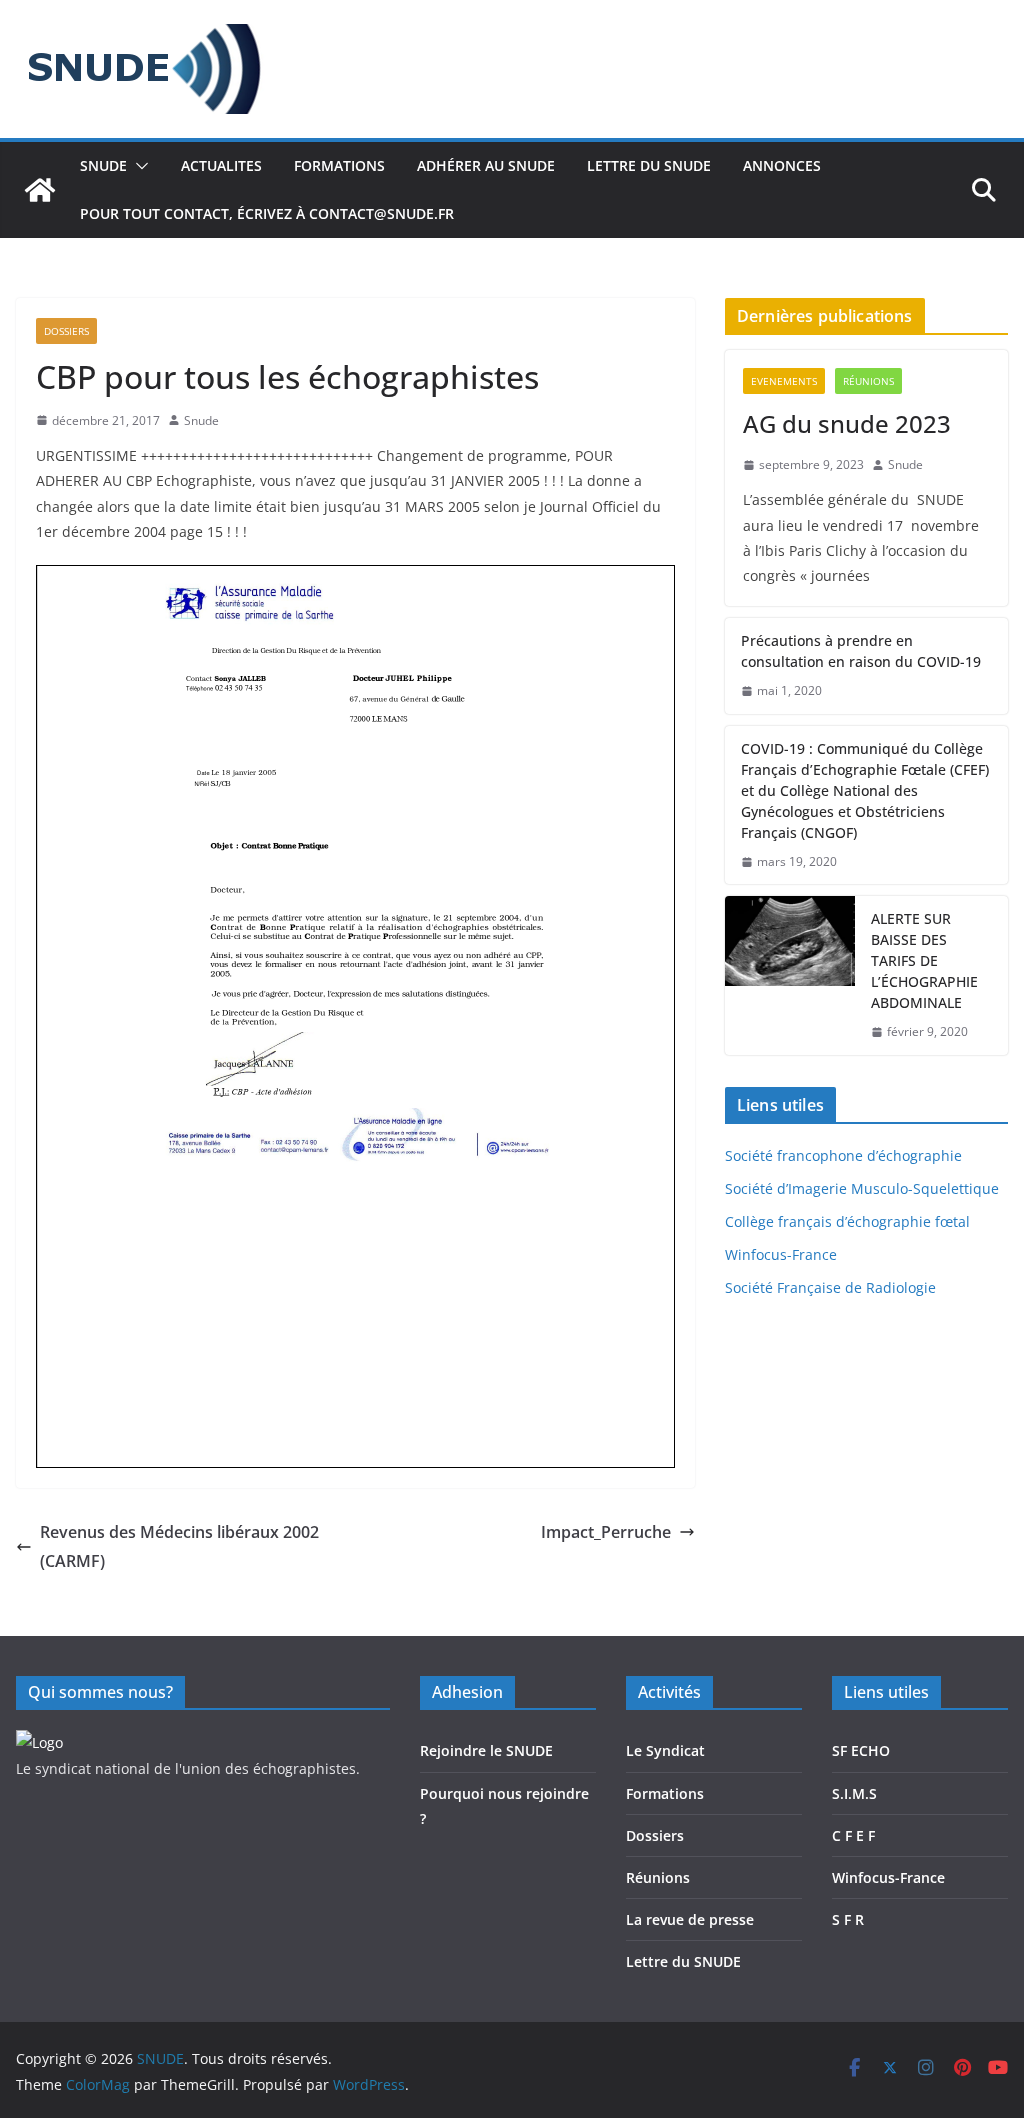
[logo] (39, 1742)
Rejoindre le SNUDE (486, 1750)
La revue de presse (690, 1919)
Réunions (868, 381)
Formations (665, 1793)
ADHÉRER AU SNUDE (486, 165)
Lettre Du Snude (649, 165)
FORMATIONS (339, 165)
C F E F (853, 1835)
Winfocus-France (781, 1254)
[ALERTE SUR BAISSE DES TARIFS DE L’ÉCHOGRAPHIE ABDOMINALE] (790, 975)
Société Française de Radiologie (830, 1287)
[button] (138, 166)
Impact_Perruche (606, 1532)
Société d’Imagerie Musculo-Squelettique (862, 1188)
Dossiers (66, 331)
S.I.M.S (854, 1793)
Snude (201, 420)
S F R (848, 1919)
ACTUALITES (221, 165)
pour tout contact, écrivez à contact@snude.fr (267, 213)
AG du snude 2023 (847, 423)
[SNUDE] (40, 190)
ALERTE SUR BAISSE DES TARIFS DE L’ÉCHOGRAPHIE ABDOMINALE (924, 960)
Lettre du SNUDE (683, 1961)
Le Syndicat (665, 1750)
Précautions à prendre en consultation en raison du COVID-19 (861, 651)
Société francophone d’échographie (843, 1155)
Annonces (782, 165)
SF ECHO (861, 1750)
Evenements (784, 381)
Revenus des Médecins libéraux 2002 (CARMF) (179, 1546)
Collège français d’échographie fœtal (847, 1221)
